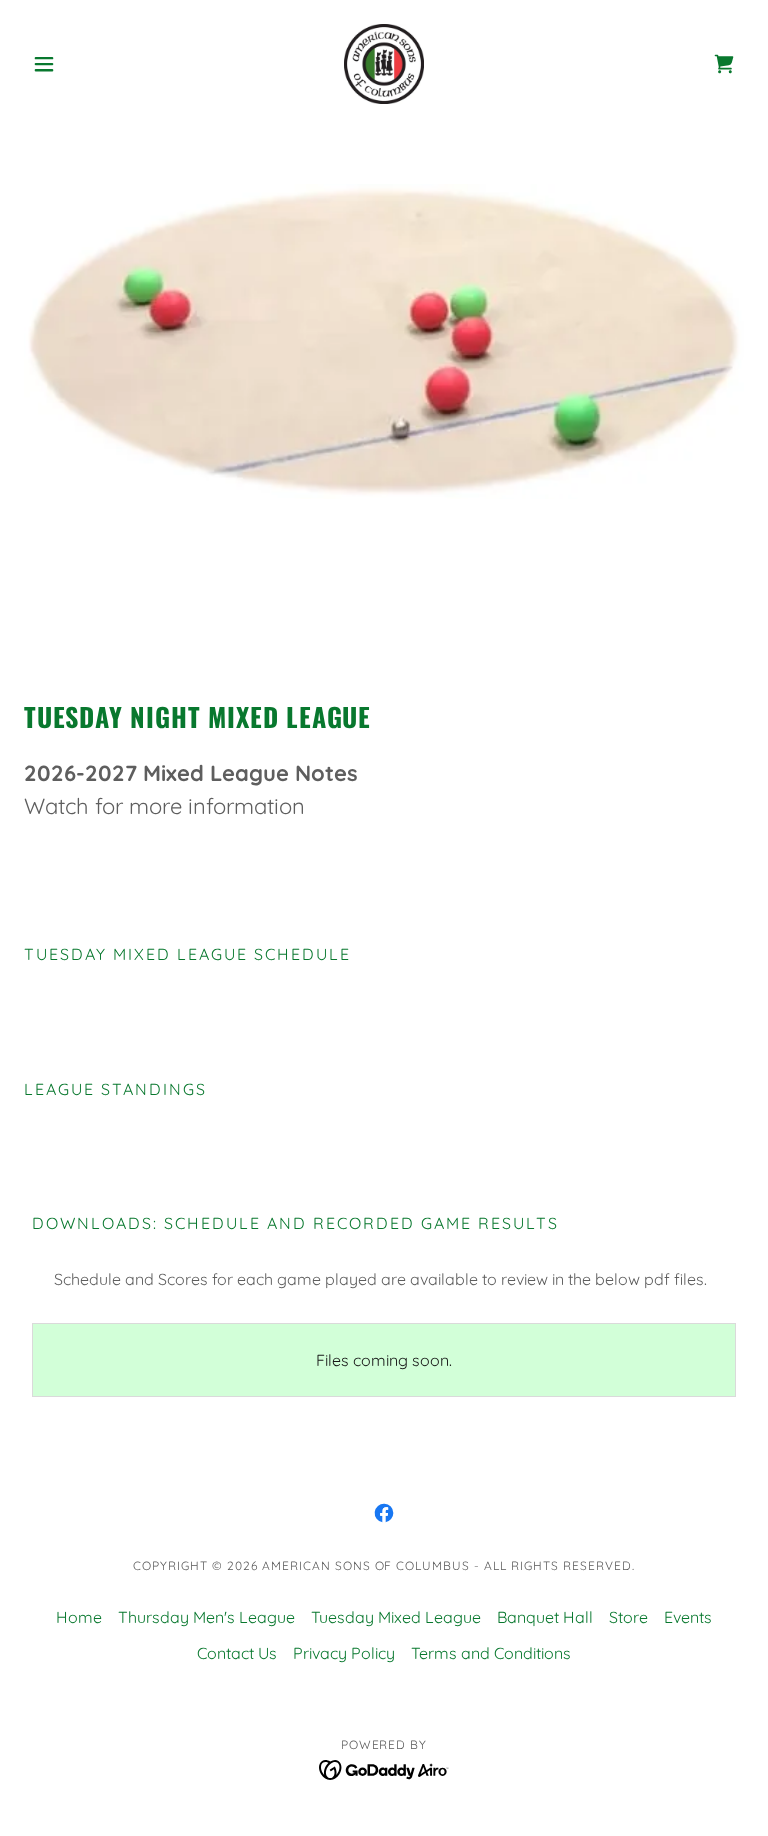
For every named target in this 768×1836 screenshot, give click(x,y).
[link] (384, 64)
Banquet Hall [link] (545, 1617)
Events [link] (688, 1617)
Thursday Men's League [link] (206, 1617)
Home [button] (79, 1617)
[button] (78, 64)
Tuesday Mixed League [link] (396, 1617)
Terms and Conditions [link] (491, 1653)
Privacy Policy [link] (344, 1653)
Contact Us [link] (237, 1653)
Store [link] (628, 1617)
